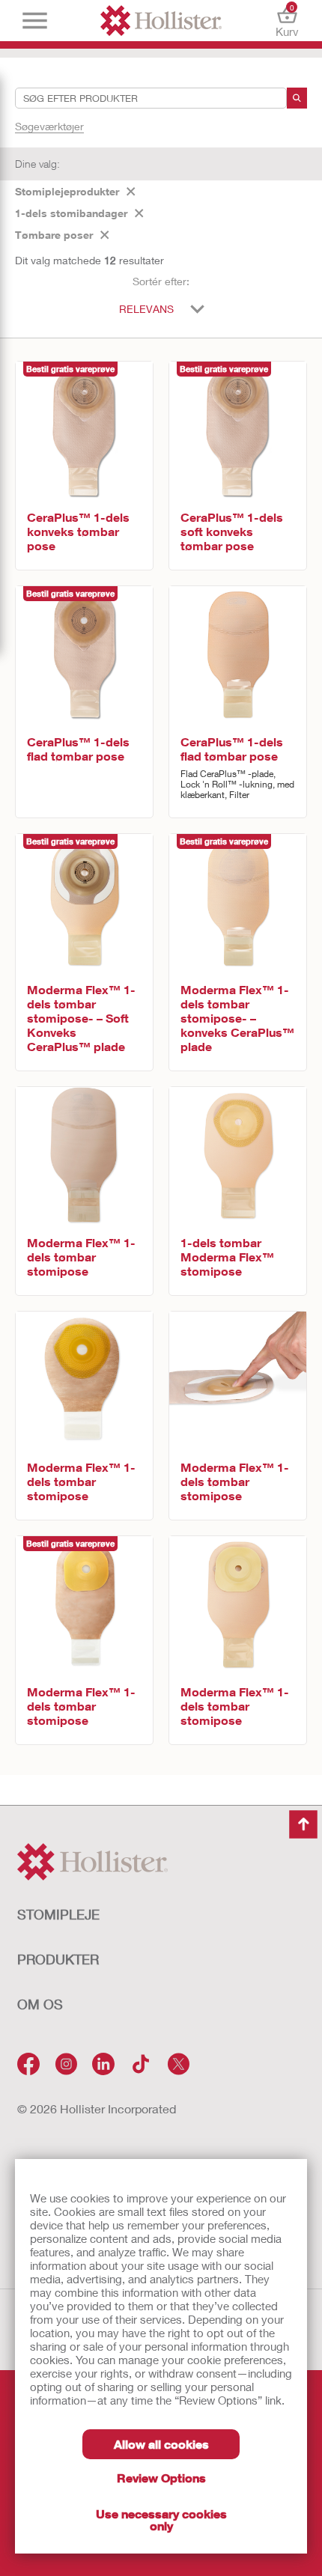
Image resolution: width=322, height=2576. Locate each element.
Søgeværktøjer (49, 126)
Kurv (287, 21)
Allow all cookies (161, 2444)
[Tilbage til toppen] (303, 1824)
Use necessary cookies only (161, 2519)
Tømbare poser (54, 235)
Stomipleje (58, 1914)
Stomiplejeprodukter (67, 191)
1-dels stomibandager (71, 213)
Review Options (161, 2478)
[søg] (297, 98)
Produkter (58, 1959)
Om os (40, 2004)
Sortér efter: (161, 281)
